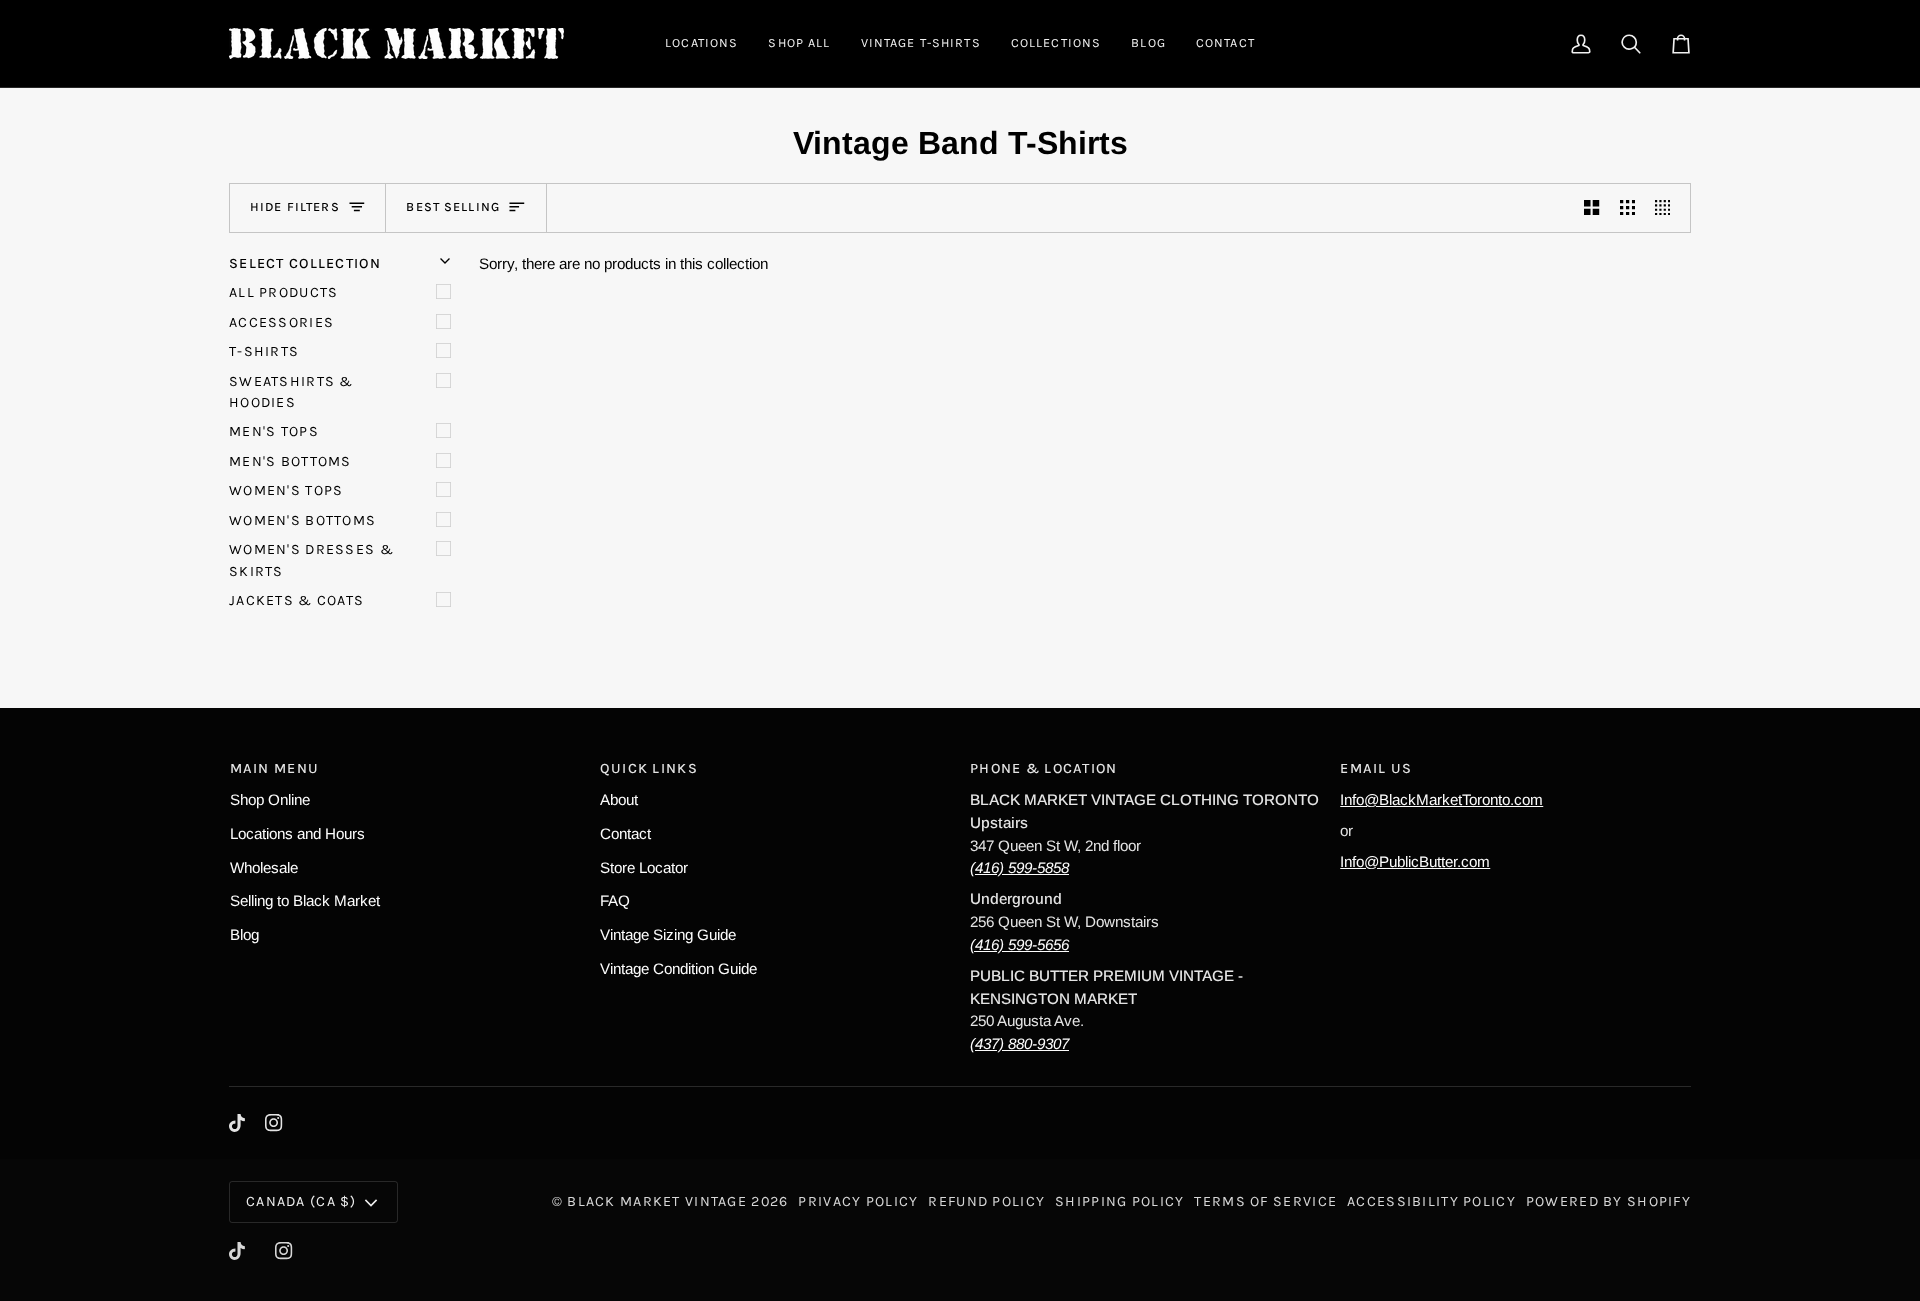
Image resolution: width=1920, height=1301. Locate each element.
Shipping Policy (1119, 1201)
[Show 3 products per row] (1627, 208)
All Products (283, 292)
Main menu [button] (275, 768)
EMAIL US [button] (1376, 768)
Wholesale (264, 867)
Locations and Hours (297, 833)
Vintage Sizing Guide (668, 934)
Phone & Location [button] (1044, 768)
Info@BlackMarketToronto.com (1441, 799)
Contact (625, 833)
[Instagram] (274, 1123)
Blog (244, 934)
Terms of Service (1265, 1201)
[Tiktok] (237, 1123)
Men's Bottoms (290, 461)
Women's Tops (286, 490)
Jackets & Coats (296, 600)
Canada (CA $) (301, 1201)
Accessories (281, 322)
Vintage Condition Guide (678, 968)
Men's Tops (274, 431)
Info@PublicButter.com (1415, 861)
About (619, 799)
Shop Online (270, 799)
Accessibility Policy (1431, 1201)
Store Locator (644, 867)
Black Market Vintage (657, 1201)
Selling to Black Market (305, 900)
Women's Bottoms (302, 520)
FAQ (615, 900)
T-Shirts (264, 351)
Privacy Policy (858, 1201)
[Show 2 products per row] (1591, 208)
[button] (701, 43)
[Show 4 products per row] (1667, 208)
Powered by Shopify (1608, 1201)
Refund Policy (986, 1201)
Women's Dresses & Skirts (311, 560)
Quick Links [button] (649, 768)
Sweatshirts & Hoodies (291, 392)
